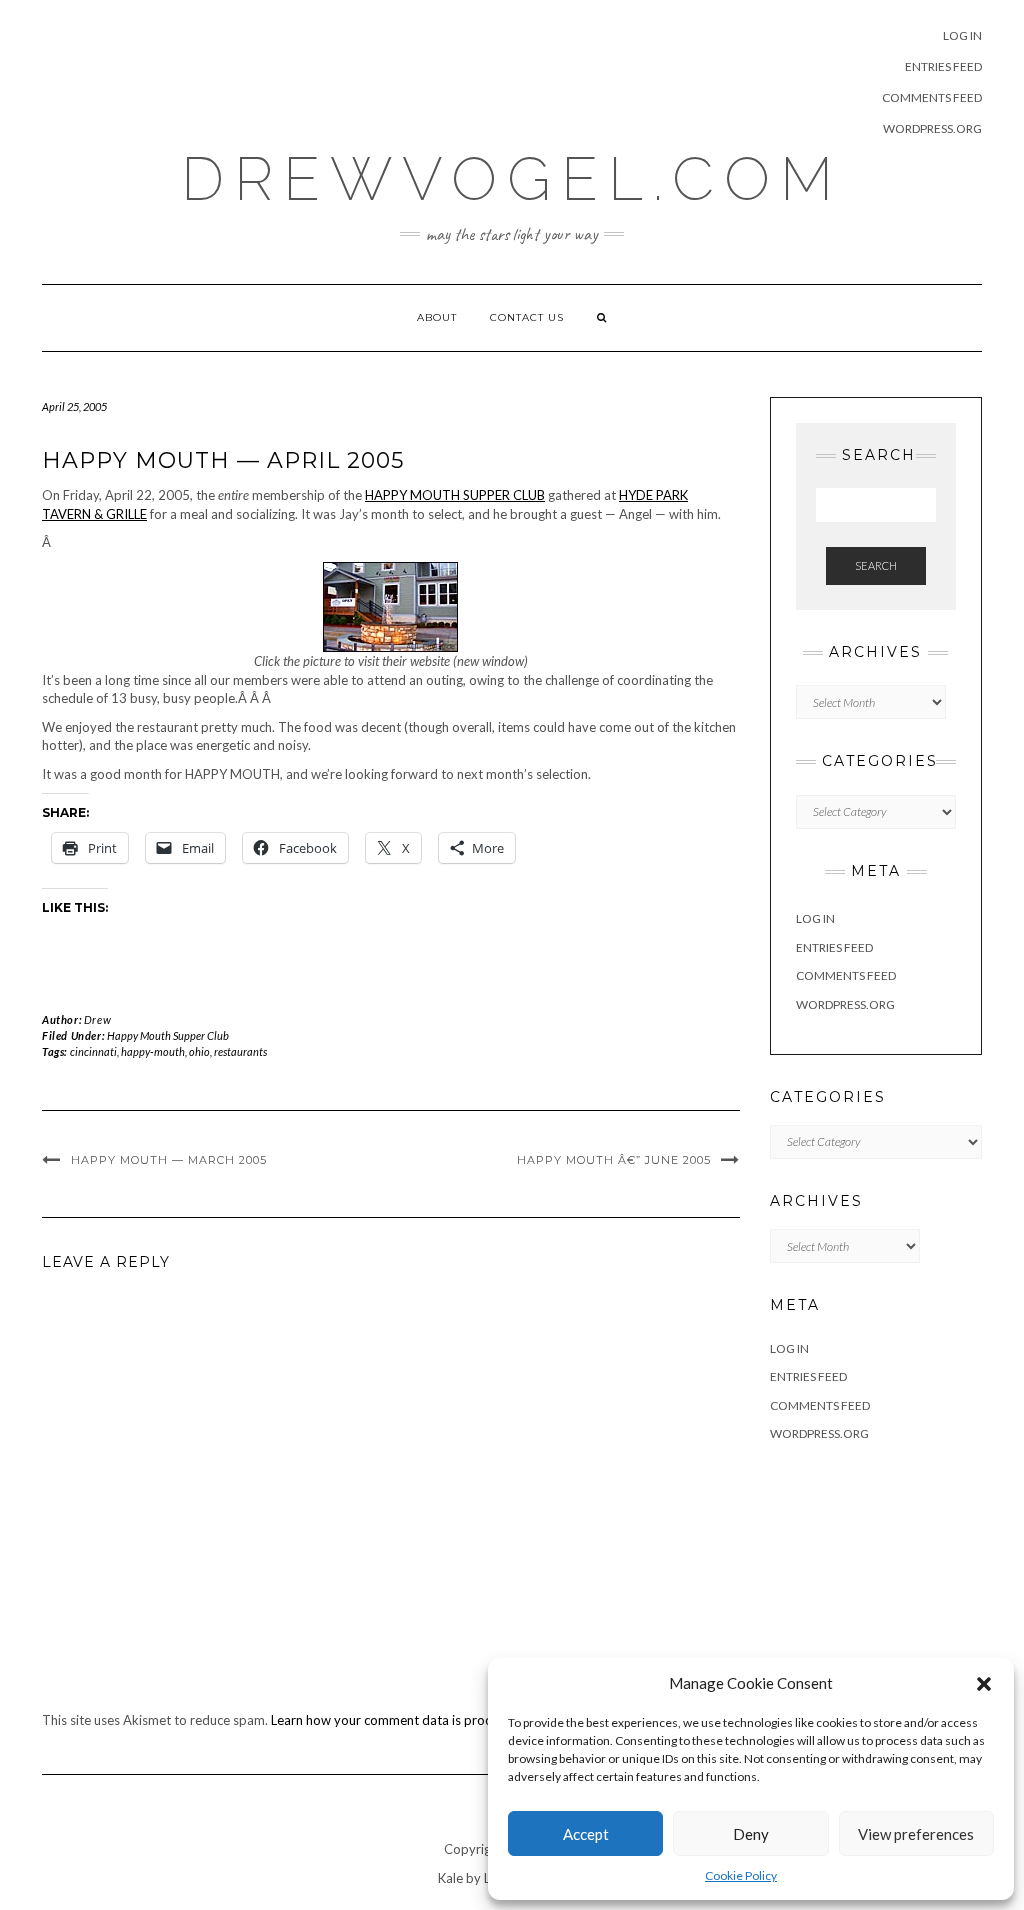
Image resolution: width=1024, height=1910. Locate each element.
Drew (97, 1019)
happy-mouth (153, 1051)
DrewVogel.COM (512, 179)
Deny (751, 1834)
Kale (450, 1878)
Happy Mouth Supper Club (168, 1035)
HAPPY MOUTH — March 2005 (169, 1160)
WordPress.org (932, 128)
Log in (962, 35)
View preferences (916, 1834)
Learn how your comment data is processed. (399, 1720)
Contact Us (527, 317)
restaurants (240, 1051)
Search (876, 565)
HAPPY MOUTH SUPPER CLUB (455, 495)
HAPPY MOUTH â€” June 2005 (614, 1160)
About (437, 317)
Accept (586, 1834)
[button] (984, 1684)
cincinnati (93, 1051)
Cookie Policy (741, 1875)
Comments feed (932, 97)
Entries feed (943, 66)
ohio (199, 1051)
